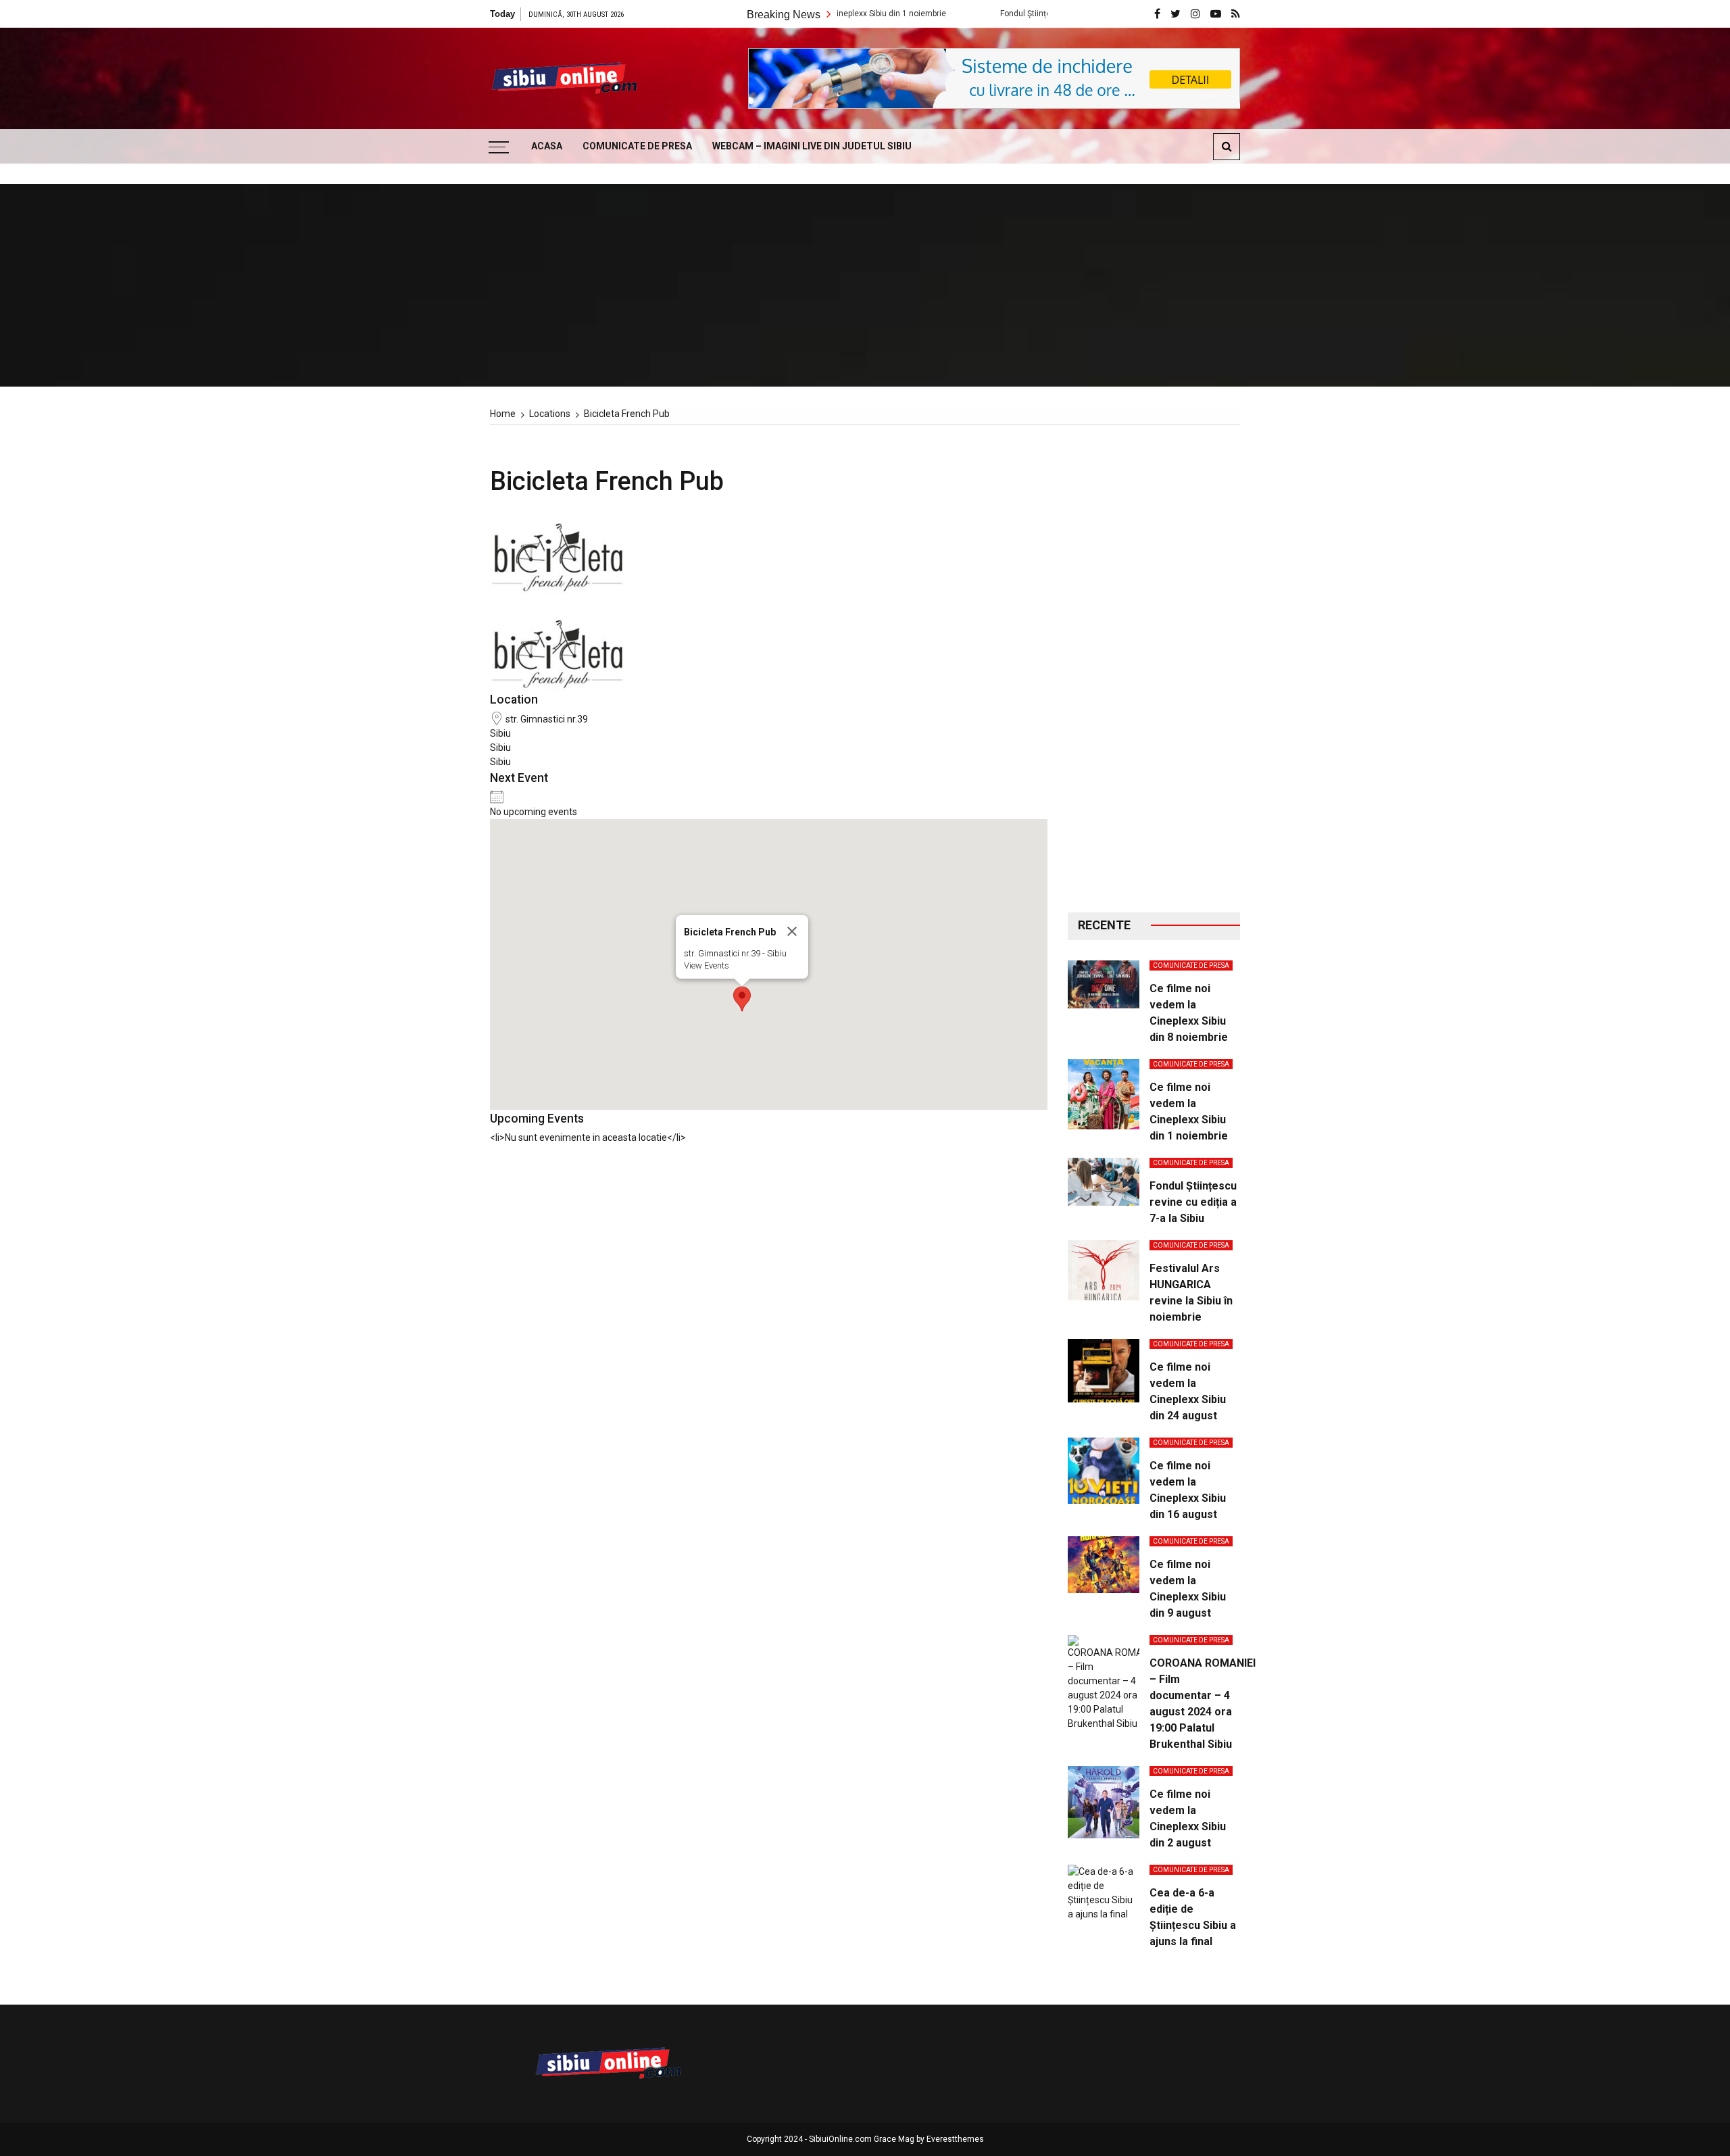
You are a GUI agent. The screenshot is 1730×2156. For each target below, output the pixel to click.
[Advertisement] (1154, 669)
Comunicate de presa (637, 146)
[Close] (792, 931)
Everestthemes (955, 2139)
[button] (742, 999)
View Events (707, 965)
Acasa (547, 146)
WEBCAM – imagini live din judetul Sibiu (812, 146)
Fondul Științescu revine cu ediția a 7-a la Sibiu (1000, 14)
